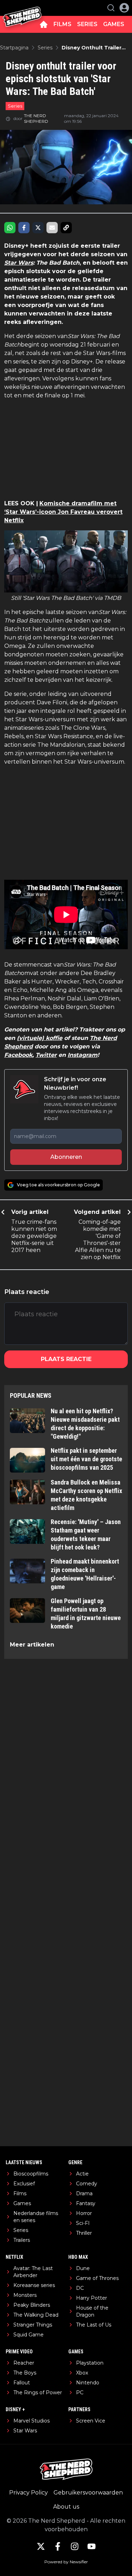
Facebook (18, 1055)
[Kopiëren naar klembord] (66, 228)
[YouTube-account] (92, 2546)
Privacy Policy (29, 2493)
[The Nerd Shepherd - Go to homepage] (22, 8)
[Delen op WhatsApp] (10, 228)
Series (15, 106)
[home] (44, 24)
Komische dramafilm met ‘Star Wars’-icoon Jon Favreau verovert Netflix (63, 512)
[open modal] (124, 8)
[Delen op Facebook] (24, 228)
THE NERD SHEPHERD (36, 118)
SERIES (87, 24)
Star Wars (19, 263)
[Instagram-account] (75, 2546)
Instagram (83, 1055)
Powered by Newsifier (66, 2562)
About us (66, 2507)
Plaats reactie (66, 1359)
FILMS (62, 24)
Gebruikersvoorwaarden (88, 2493)
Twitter (46, 1055)
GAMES (114, 24)
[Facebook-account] (58, 2546)
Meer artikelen (32, 1645)
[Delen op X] (38, 228)
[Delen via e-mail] (52, 228)
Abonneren (66, 1157)
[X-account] (41, 2546)
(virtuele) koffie (40, 1038)
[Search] (111, 8)
